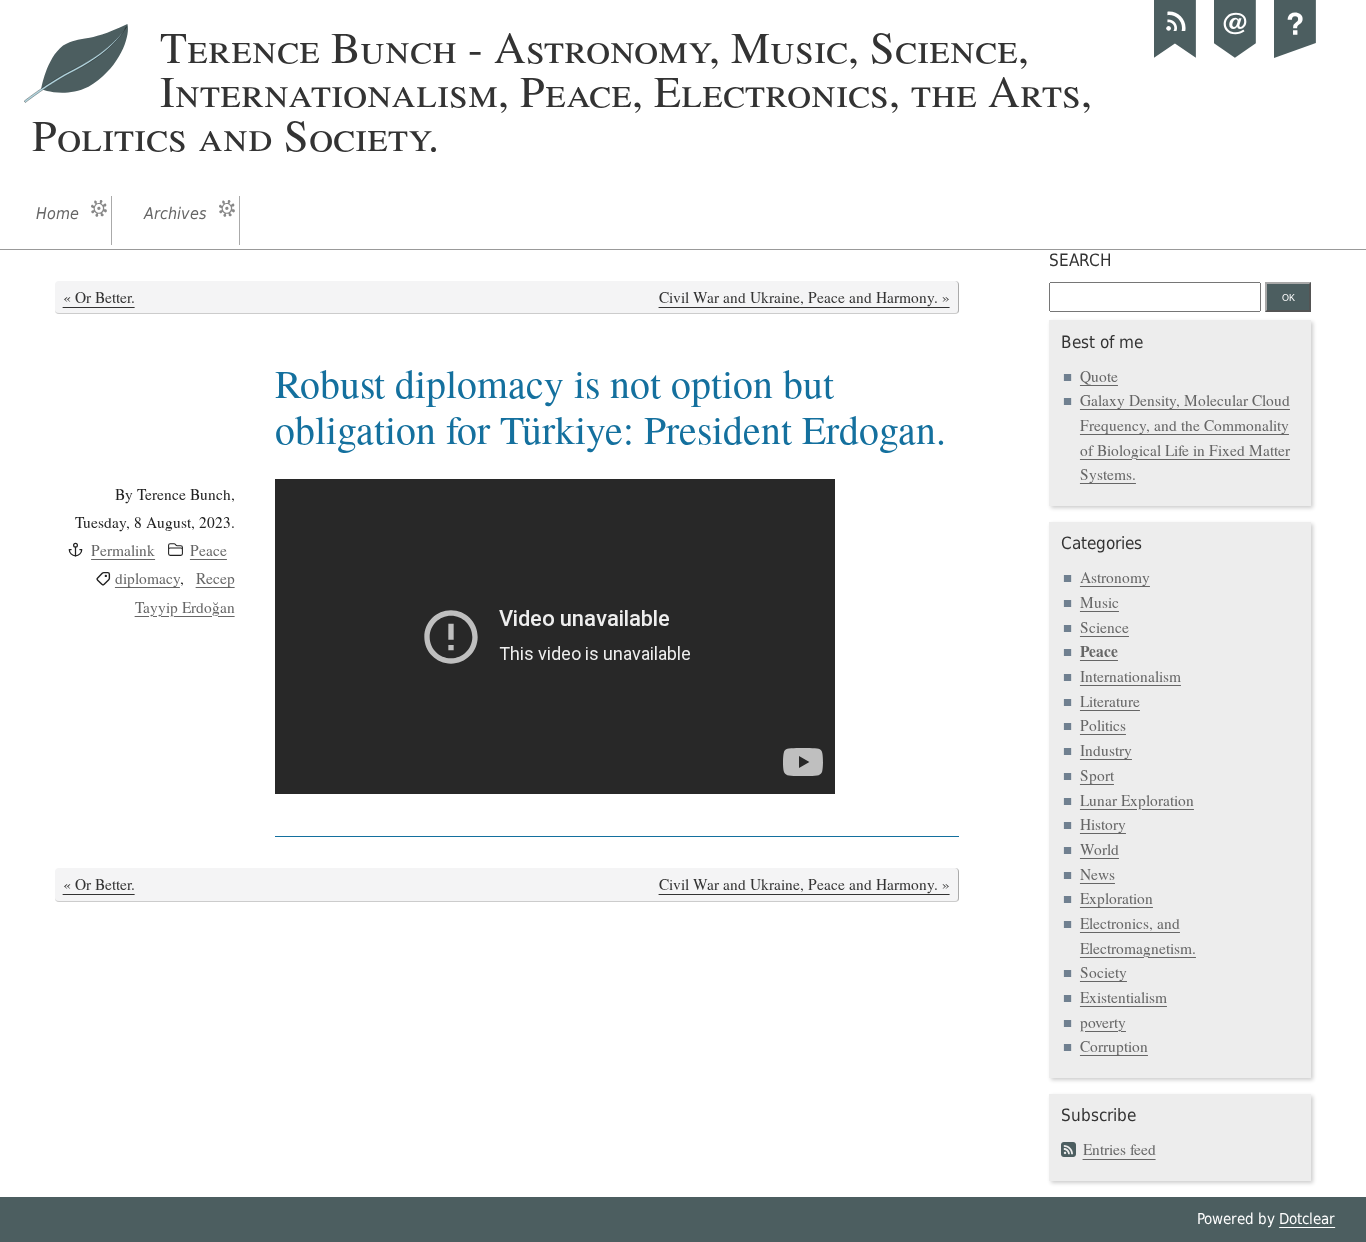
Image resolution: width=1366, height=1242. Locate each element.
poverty (1103, 1022)
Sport (1097, 775)
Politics (1103, 725)
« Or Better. (99, 297)
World (1099, 849)
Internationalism (1130, 676)
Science (1104, 627)
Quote (1099, 376)
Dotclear (1307, 1219)
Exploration (1116, 898)
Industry (1106, 750)
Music (1099, 602)
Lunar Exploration (1137, 800)
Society (1103, 972)
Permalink (123, 550)
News (1097, 874)
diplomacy (147, 578)
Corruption (1114, 1046)
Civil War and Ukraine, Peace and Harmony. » (804, 297)
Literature (1110, 701)
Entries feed (1119, 1149)
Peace (208, 550)
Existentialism (1123, 997)
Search (1080, 260)
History (1103, 824)
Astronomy (1115, 577)
